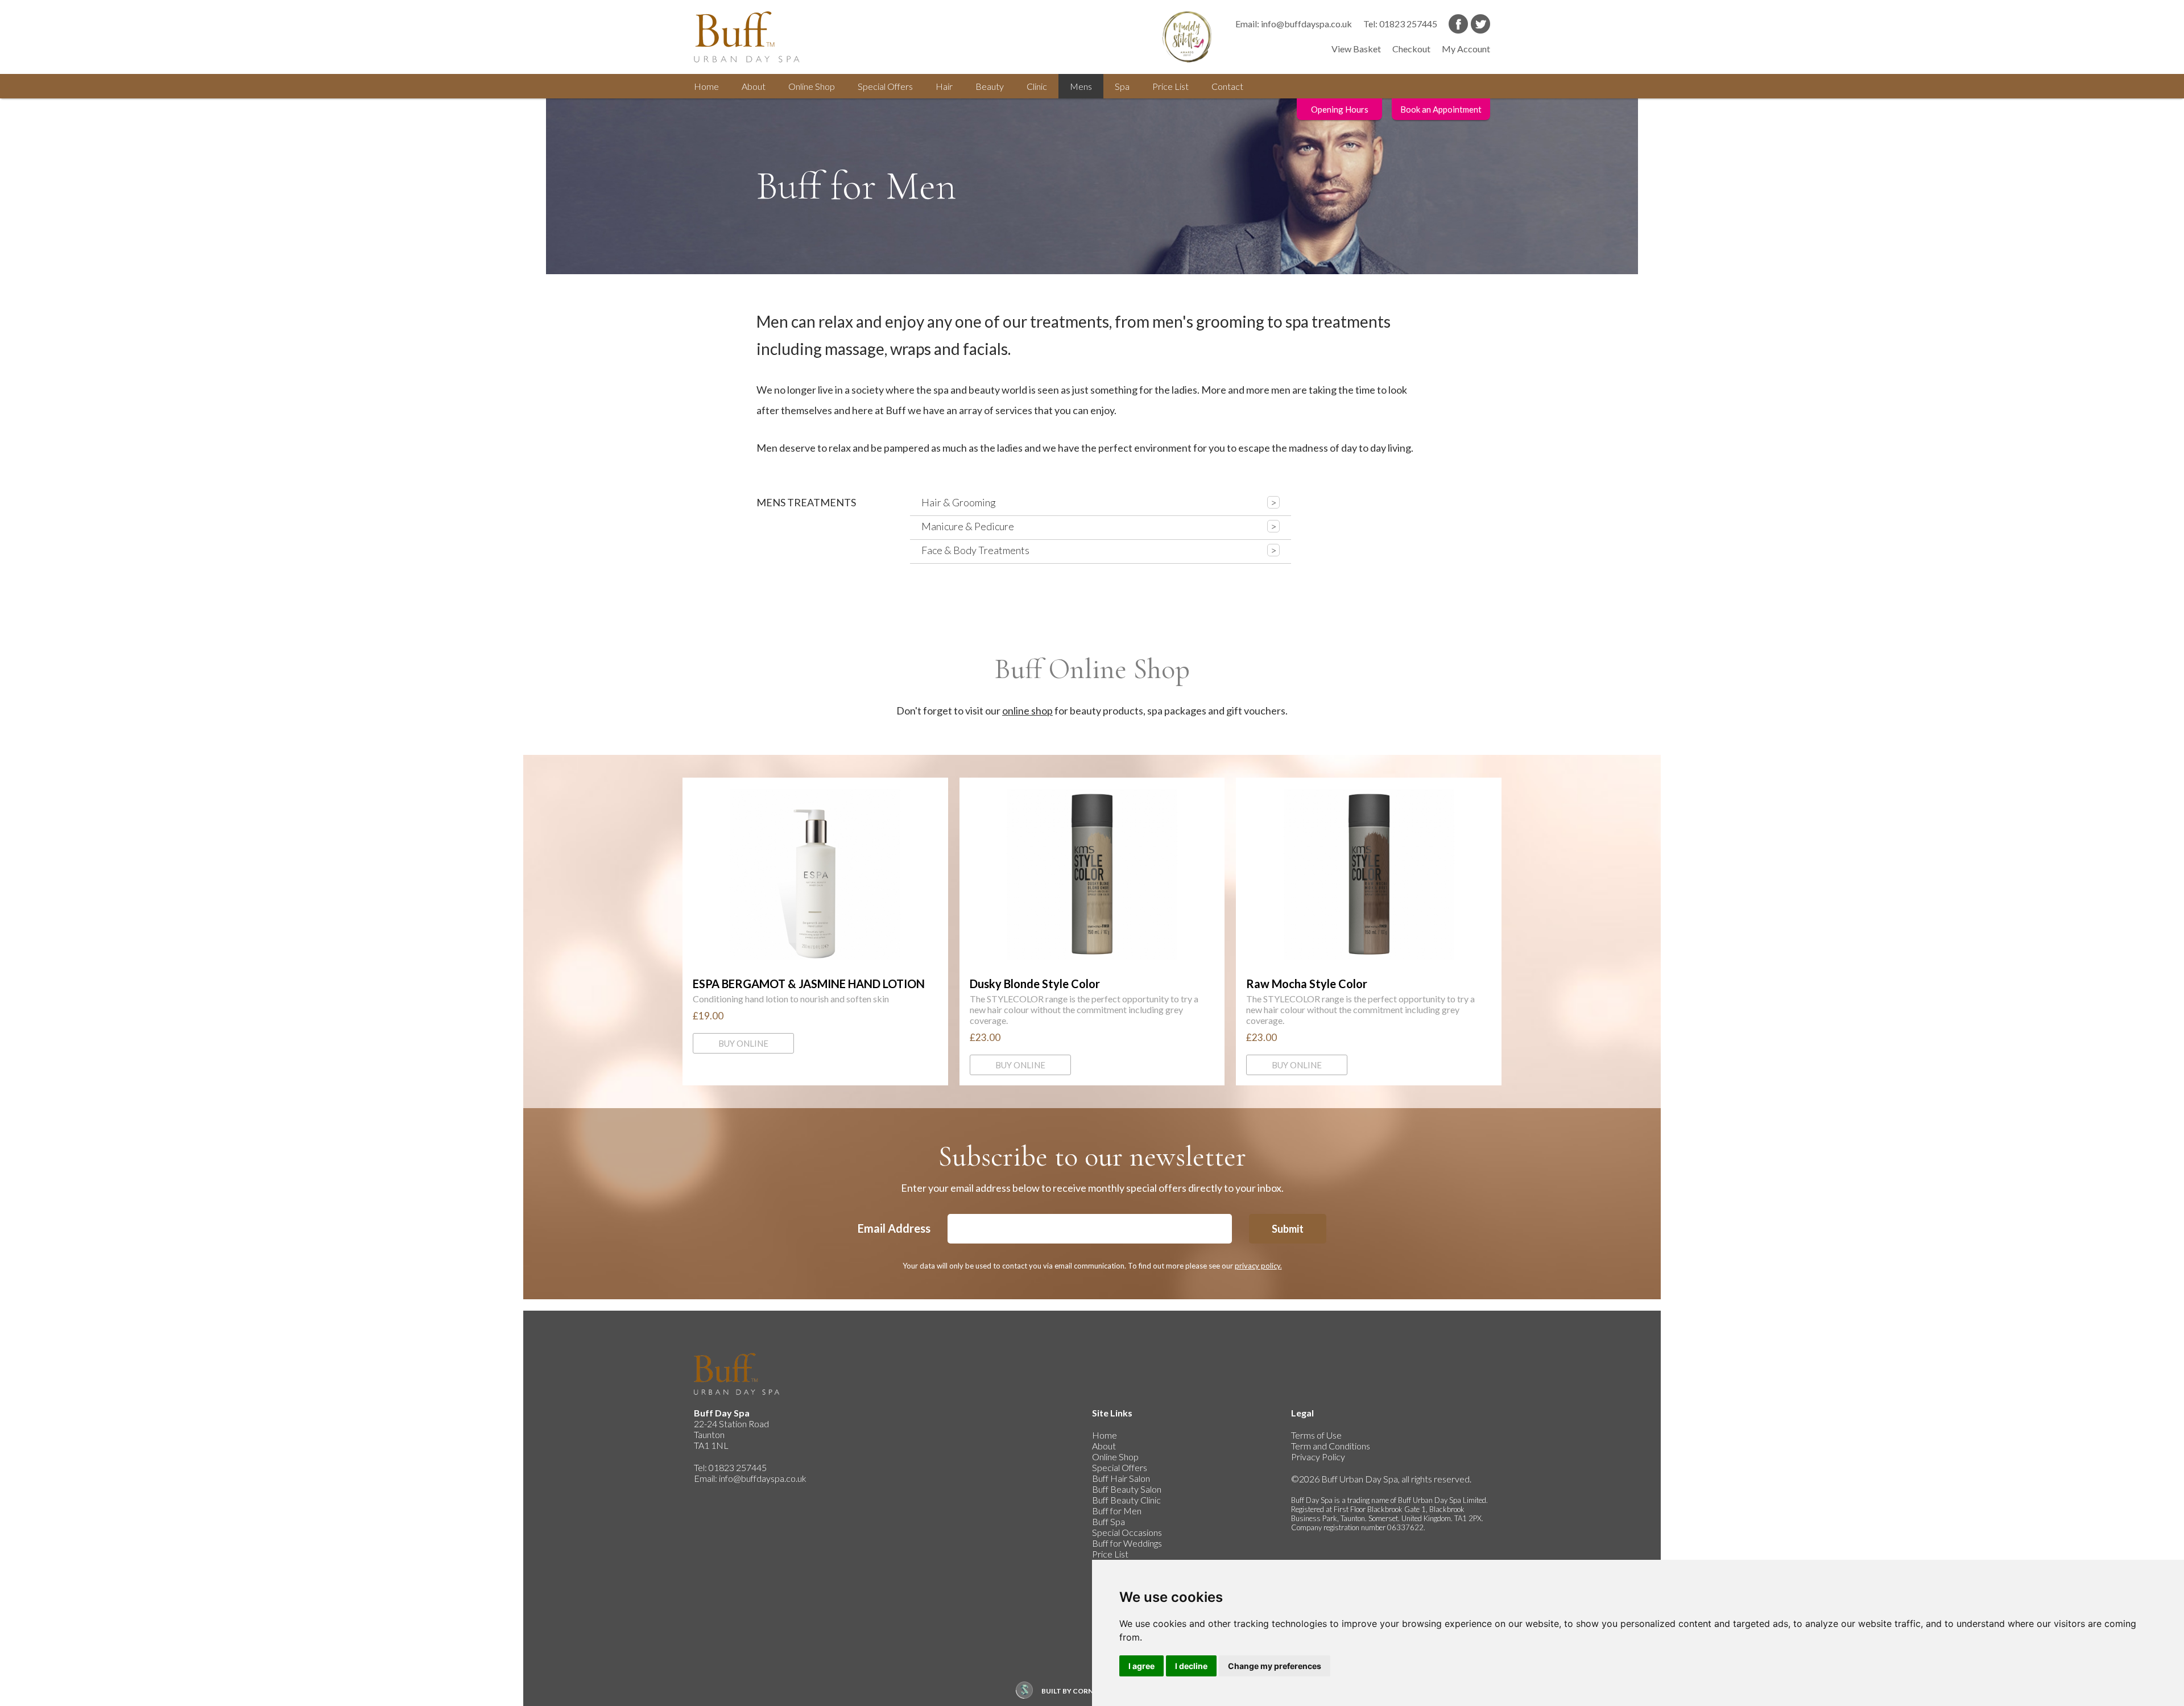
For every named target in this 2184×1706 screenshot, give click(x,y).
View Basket (1356, 49)
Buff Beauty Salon (1127, 1489)
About (754, 86)
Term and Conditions (1331, 1446)
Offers (885, 86)
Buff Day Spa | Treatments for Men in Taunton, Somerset (756, 37)
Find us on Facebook (1458, 24)
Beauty (990, 86)
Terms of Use (1316, 1435)
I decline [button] (1191, 1666)
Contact (1227, 86)
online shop (1027, 711)
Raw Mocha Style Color (1369, 874)
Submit (1288, 1229)
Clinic (1037, 86)
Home (706, 86)
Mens (1081, 86)
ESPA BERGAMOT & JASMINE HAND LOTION (815, 874)
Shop (812, 86)
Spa (1122, 86)
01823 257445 (1408, 24)
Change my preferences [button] (1275, 1666)
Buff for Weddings (1127, 1543)
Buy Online (743, 1043)
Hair (944, 86)
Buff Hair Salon (1121, 1478)
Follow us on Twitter (1480, 24)
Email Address (894, 1228)
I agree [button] (1141, 1666)
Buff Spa (1108, 1521)
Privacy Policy (1318, 1457)
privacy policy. (1258, 1266)
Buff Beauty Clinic (1126, 1500)
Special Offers (1120, 1467)
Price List (1170, 86)
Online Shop (1115, 1457)
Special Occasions (1127, 1532)
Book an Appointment (1441, 109)
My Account (1466, 49)
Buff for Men (1117, 1511)
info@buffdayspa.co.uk (1306, 24)
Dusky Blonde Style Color (1092, 874)
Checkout (1411, 49)
